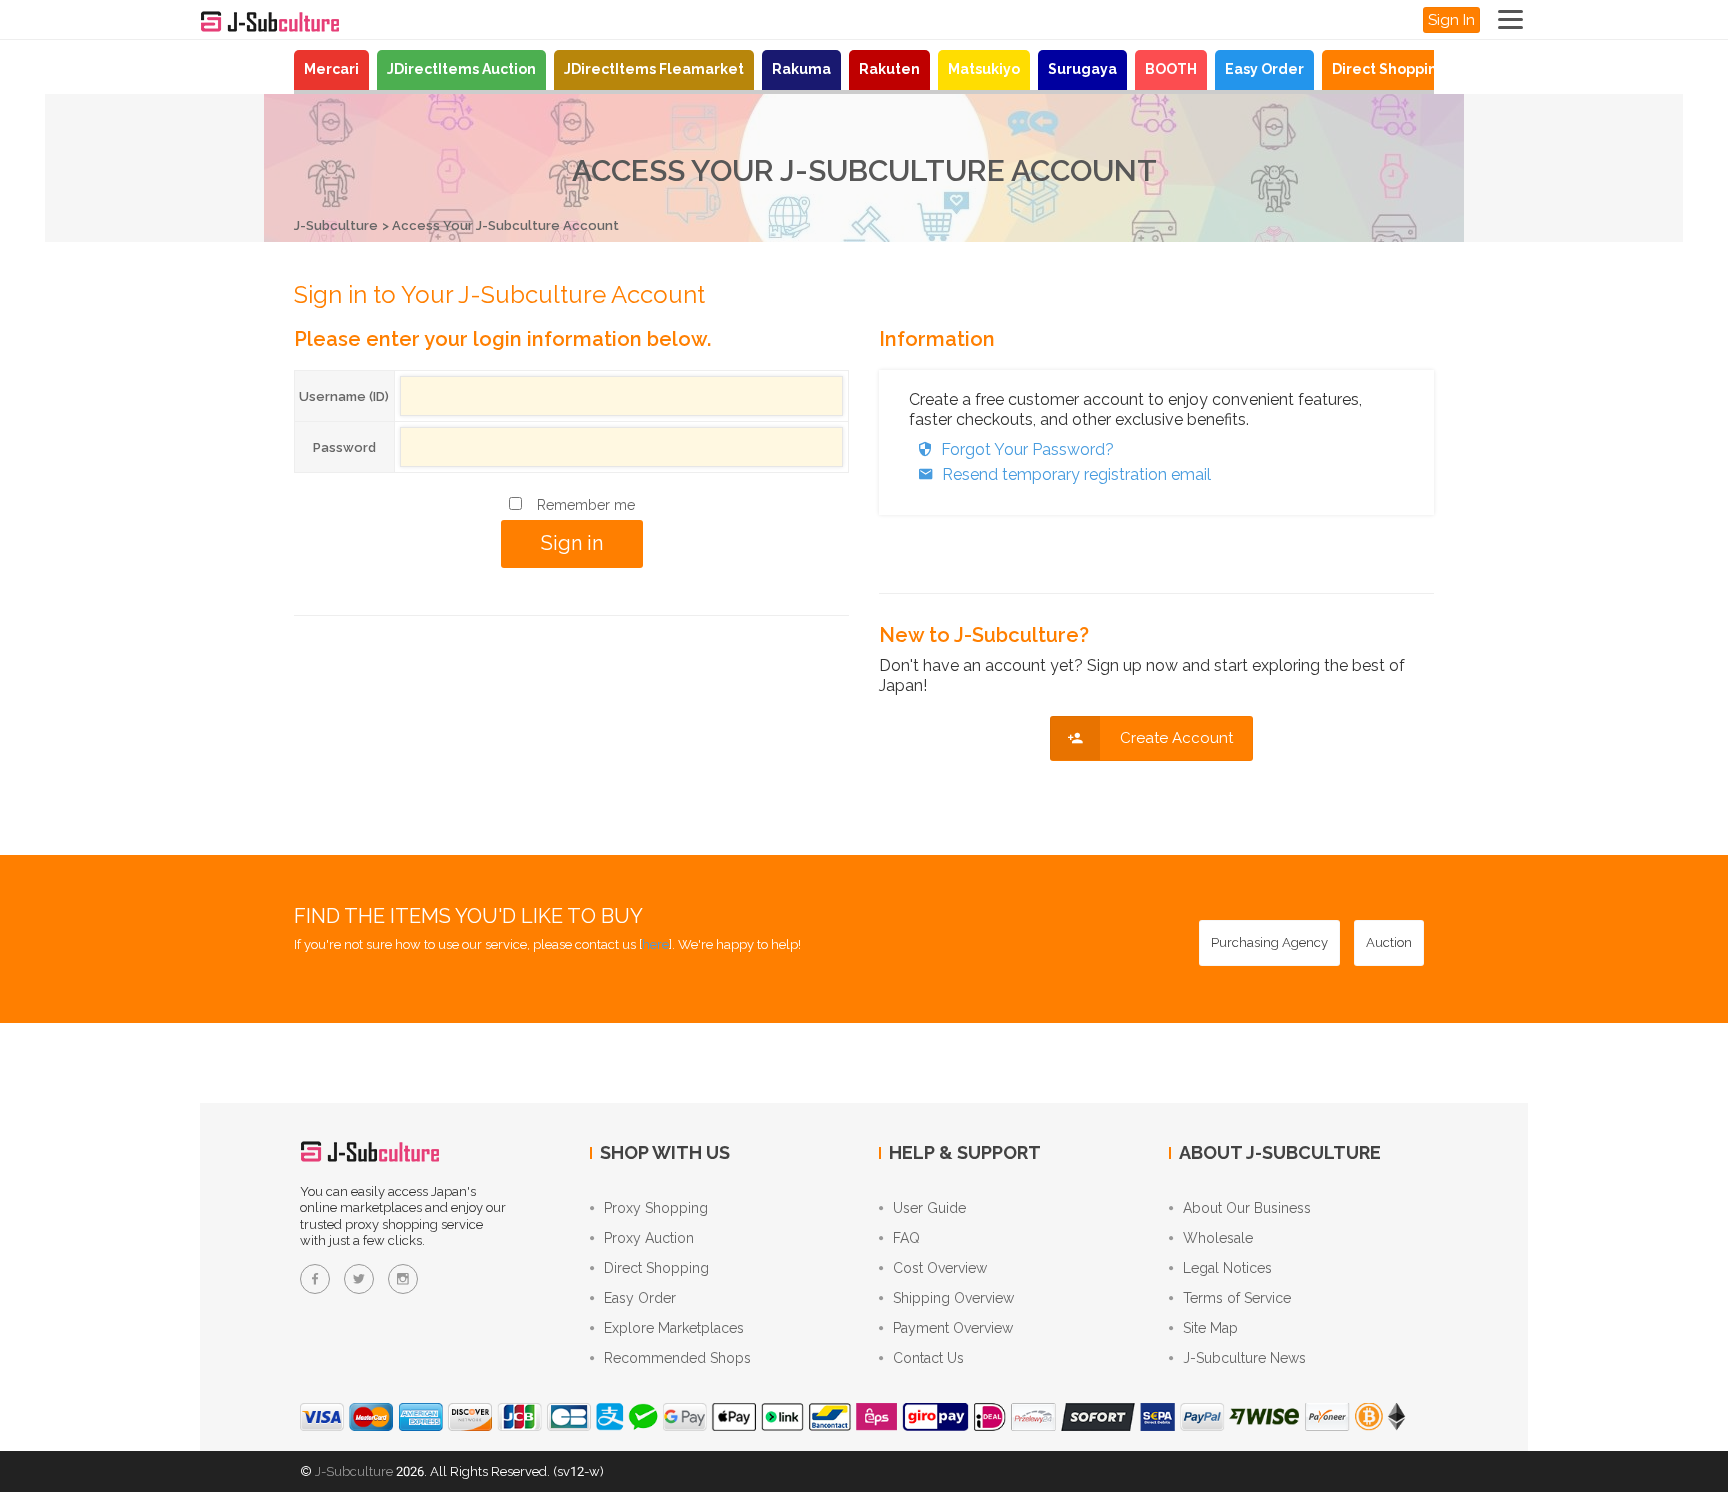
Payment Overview (953, 1328)
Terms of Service (1237, 1298)
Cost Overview (940, 1268)
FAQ (906, 1238)
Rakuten (889, 69)
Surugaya (1082, 69)
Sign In (1451, 20)
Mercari (331, 69)
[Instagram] (403, 1279)
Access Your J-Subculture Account (505, 225)
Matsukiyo (984, 69)
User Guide (929, 1208)
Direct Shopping (1389, 69)
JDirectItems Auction (461, 69)
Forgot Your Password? (1027, 449)
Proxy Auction (649, 1238)
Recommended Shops (677, 1358)
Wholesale (1218, 1238)
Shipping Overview (953, 1298)
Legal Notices (1227, 1268)
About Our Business (1247, 1208)
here (655, 944)
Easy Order (1264, 69)
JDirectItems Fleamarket (654, 69)
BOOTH (1171, 69)
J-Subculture (336, 225)
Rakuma (801, 69)
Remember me (586, 505)
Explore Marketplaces (674, 1328)
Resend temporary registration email (1076, 474)
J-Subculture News (1244, 1358)
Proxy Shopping (656, 1208)
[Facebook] (315, 1279)
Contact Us (928, 1358)
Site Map (1210, 1328)
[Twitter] (359, 1279)
